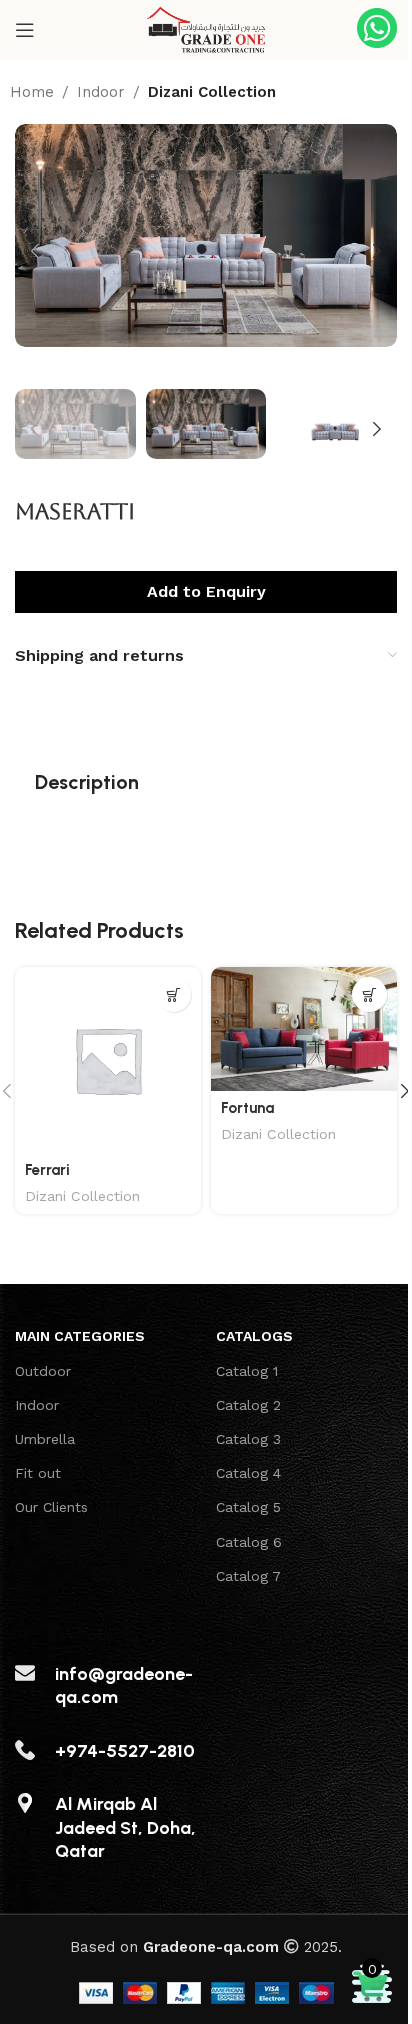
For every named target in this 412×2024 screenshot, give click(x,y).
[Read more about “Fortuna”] (369, 994)
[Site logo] (206, 29)
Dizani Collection (212, 92)
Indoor (101, 92)
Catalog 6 (249, 1542)
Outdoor (43, 1371)
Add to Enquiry (206, 591)
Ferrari (47, 1170)
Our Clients (51, 1507)
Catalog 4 (248, 1473)
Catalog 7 (248, 1576)
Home (32, 92)
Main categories (80, 1336)
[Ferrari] (108, 1060)
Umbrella (45, 1439)
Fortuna (247, 1108)
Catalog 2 (248, 1405)
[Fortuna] (304, 1029)
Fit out (38, 1473)
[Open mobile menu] (25, 30)
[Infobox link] (377, 30)
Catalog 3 (248, 1439)
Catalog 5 (248, 1507)
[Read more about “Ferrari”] (173, 994)
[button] (35, 251)
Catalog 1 (247, 1371)
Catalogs (254, 1336)
